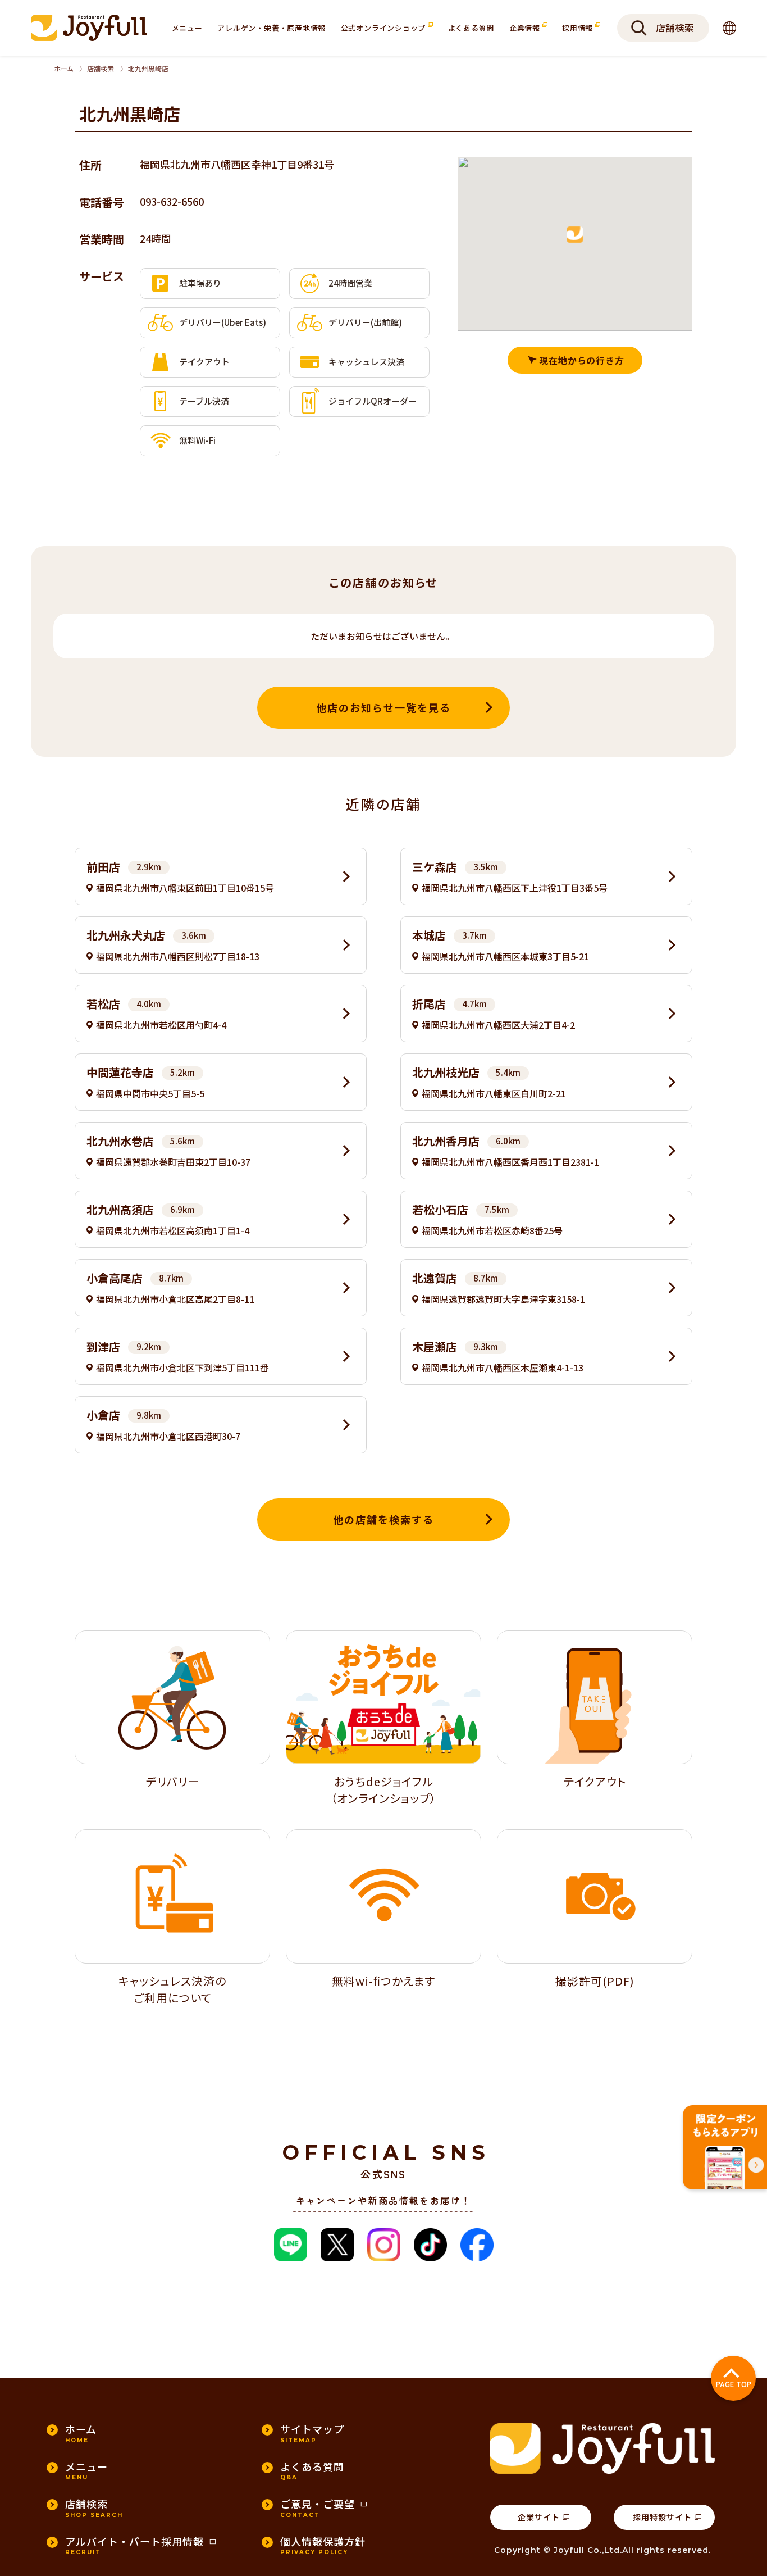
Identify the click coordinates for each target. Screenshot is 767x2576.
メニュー (187, 28)
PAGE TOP (734, 2384)
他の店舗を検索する (383, 1519)
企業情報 (526, 28)
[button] (575, 235)
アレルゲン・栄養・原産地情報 (271, 28)
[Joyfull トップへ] (89, 28)
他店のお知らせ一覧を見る (383, 707)
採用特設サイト (662, 2517)
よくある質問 (471, 28)
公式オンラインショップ (384, 28)
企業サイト (539, 2517)
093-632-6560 (172, 201)
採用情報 (579, 28)
